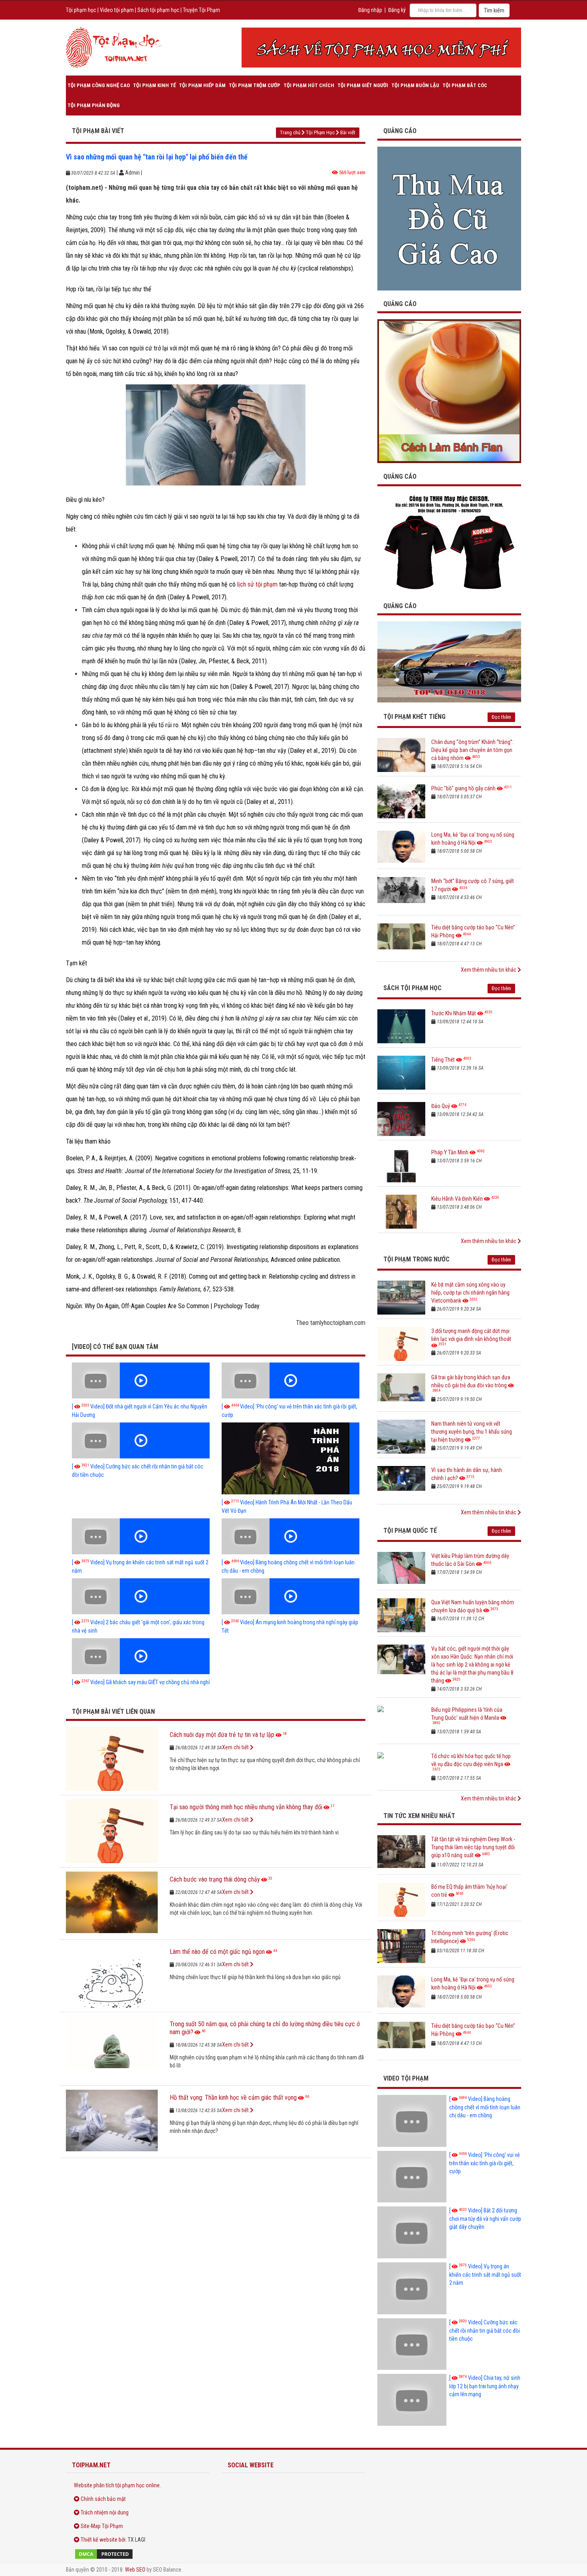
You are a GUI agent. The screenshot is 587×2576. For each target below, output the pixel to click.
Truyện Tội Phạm (201, 10)
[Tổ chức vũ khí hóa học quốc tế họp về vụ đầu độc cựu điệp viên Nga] (401, 1769)
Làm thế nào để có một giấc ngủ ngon (217, 1952)
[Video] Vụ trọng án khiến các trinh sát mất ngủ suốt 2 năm (485, 2275)
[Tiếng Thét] (401, 1073)
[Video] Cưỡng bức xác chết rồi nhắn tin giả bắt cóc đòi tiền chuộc (485, 2330)
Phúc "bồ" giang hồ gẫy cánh (463, 788)
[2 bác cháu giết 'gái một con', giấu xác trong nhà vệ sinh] (141, 1596)
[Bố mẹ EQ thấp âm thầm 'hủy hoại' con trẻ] (401, 1900)
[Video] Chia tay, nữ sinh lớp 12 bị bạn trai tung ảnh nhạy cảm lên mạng (485, 2386)
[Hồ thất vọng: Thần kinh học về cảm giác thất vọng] (112, 2122)
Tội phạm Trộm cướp (255, 85)
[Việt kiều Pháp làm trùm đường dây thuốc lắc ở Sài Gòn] (401, 1569)
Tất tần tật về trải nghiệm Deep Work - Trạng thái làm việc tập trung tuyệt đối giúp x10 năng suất (473, 1847)
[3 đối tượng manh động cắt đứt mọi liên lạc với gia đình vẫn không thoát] (401, 1344)
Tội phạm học (81, 10)
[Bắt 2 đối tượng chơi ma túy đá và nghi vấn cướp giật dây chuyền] (412, 2232)
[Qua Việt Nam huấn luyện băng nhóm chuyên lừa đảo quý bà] (401, 1615)
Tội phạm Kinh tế (154, 85)
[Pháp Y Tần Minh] (401, 1165)
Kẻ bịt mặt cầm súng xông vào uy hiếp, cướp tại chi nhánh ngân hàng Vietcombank (470, 1293)
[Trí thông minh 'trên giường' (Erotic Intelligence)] (401, 1946)
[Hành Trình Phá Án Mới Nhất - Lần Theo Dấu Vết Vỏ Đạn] (291, 1458)
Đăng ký (397, 10)
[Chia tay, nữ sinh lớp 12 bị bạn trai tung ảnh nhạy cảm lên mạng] (412, 2400)
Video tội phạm (117, 10)
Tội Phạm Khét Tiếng (414, 717)
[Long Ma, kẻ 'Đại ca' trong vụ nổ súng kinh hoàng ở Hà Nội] (401, 848)
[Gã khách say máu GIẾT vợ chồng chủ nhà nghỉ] (141, 1656)
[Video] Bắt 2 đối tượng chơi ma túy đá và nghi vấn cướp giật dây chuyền (485, 2219)
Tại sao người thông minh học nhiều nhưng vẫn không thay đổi (246, 1807)
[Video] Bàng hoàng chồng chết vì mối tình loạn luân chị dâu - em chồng (485, 2107)
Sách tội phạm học (158, 10)
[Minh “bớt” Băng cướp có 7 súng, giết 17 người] (401, 894)
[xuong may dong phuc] (449, 542)
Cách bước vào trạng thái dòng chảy (215, 1879)
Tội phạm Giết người (363, 85)
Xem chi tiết (236, 1747)
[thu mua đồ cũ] (449, 218)
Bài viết (348, 132)
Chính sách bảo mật (103, 2499)
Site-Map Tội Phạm (102, 2526)
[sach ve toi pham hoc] (381, 48)
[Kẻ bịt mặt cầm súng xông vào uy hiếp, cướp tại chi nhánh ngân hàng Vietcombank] (401, 1298)
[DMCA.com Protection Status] (138, 2554)
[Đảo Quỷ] (401, 1119)
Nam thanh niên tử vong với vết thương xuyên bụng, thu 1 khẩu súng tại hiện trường (472, 1432)
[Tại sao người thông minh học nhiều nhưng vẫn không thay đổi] (112, 1831)
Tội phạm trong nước (416, 1259)
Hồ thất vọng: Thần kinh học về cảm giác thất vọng (233, 2098)
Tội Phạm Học (320, 132)
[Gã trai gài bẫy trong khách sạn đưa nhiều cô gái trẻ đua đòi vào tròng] (401, 1390)
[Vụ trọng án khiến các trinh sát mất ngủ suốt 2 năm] (141, 1536)
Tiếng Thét (443, 1060)
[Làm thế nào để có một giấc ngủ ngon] (112, 1976)
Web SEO (135, 2570)
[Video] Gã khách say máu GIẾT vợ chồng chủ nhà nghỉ (141, 1682)
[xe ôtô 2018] (449, 661)
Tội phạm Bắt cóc (465, 85)
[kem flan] (449, 391)
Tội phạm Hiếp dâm (202, 85)
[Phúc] (401, 801)
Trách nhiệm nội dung (105, 2512)
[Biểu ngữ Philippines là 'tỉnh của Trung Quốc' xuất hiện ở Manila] (401, 1723)
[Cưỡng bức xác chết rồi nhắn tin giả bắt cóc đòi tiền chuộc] (141, 1440)
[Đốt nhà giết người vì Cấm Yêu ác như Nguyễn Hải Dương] (141, 1380)
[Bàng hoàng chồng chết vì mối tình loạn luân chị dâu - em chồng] (291, 1536)
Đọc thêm (501, 717)
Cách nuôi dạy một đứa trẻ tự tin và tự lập (222, 1735)
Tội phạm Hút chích (309, 85)
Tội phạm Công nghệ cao (99, 85)
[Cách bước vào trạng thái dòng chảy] (112, 1904)
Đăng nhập (370, 10)
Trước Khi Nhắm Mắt (454, 1013)
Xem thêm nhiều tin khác (489, 970)
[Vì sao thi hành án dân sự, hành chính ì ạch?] (401, 1483)
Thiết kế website (99, 2540)
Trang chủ (290, 132)
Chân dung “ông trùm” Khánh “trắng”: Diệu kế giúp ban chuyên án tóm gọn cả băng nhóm (472, 750)
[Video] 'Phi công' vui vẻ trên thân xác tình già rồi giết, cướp (485, 2163)
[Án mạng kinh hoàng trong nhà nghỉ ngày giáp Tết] (291, 1596)
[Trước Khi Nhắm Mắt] (401, 1026)
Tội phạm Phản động (94, 105)
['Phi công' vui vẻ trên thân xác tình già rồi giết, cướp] (291, 1380)
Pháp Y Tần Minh (450, 1152)
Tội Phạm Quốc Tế (410, 1531)
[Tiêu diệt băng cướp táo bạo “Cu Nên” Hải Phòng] (401, 940)
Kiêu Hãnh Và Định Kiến (457, 1199)
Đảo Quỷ (441, 1106)
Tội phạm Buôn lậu (415, 85)
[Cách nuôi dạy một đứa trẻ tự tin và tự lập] (112, 1759)
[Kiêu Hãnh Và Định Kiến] (401, 1212)
